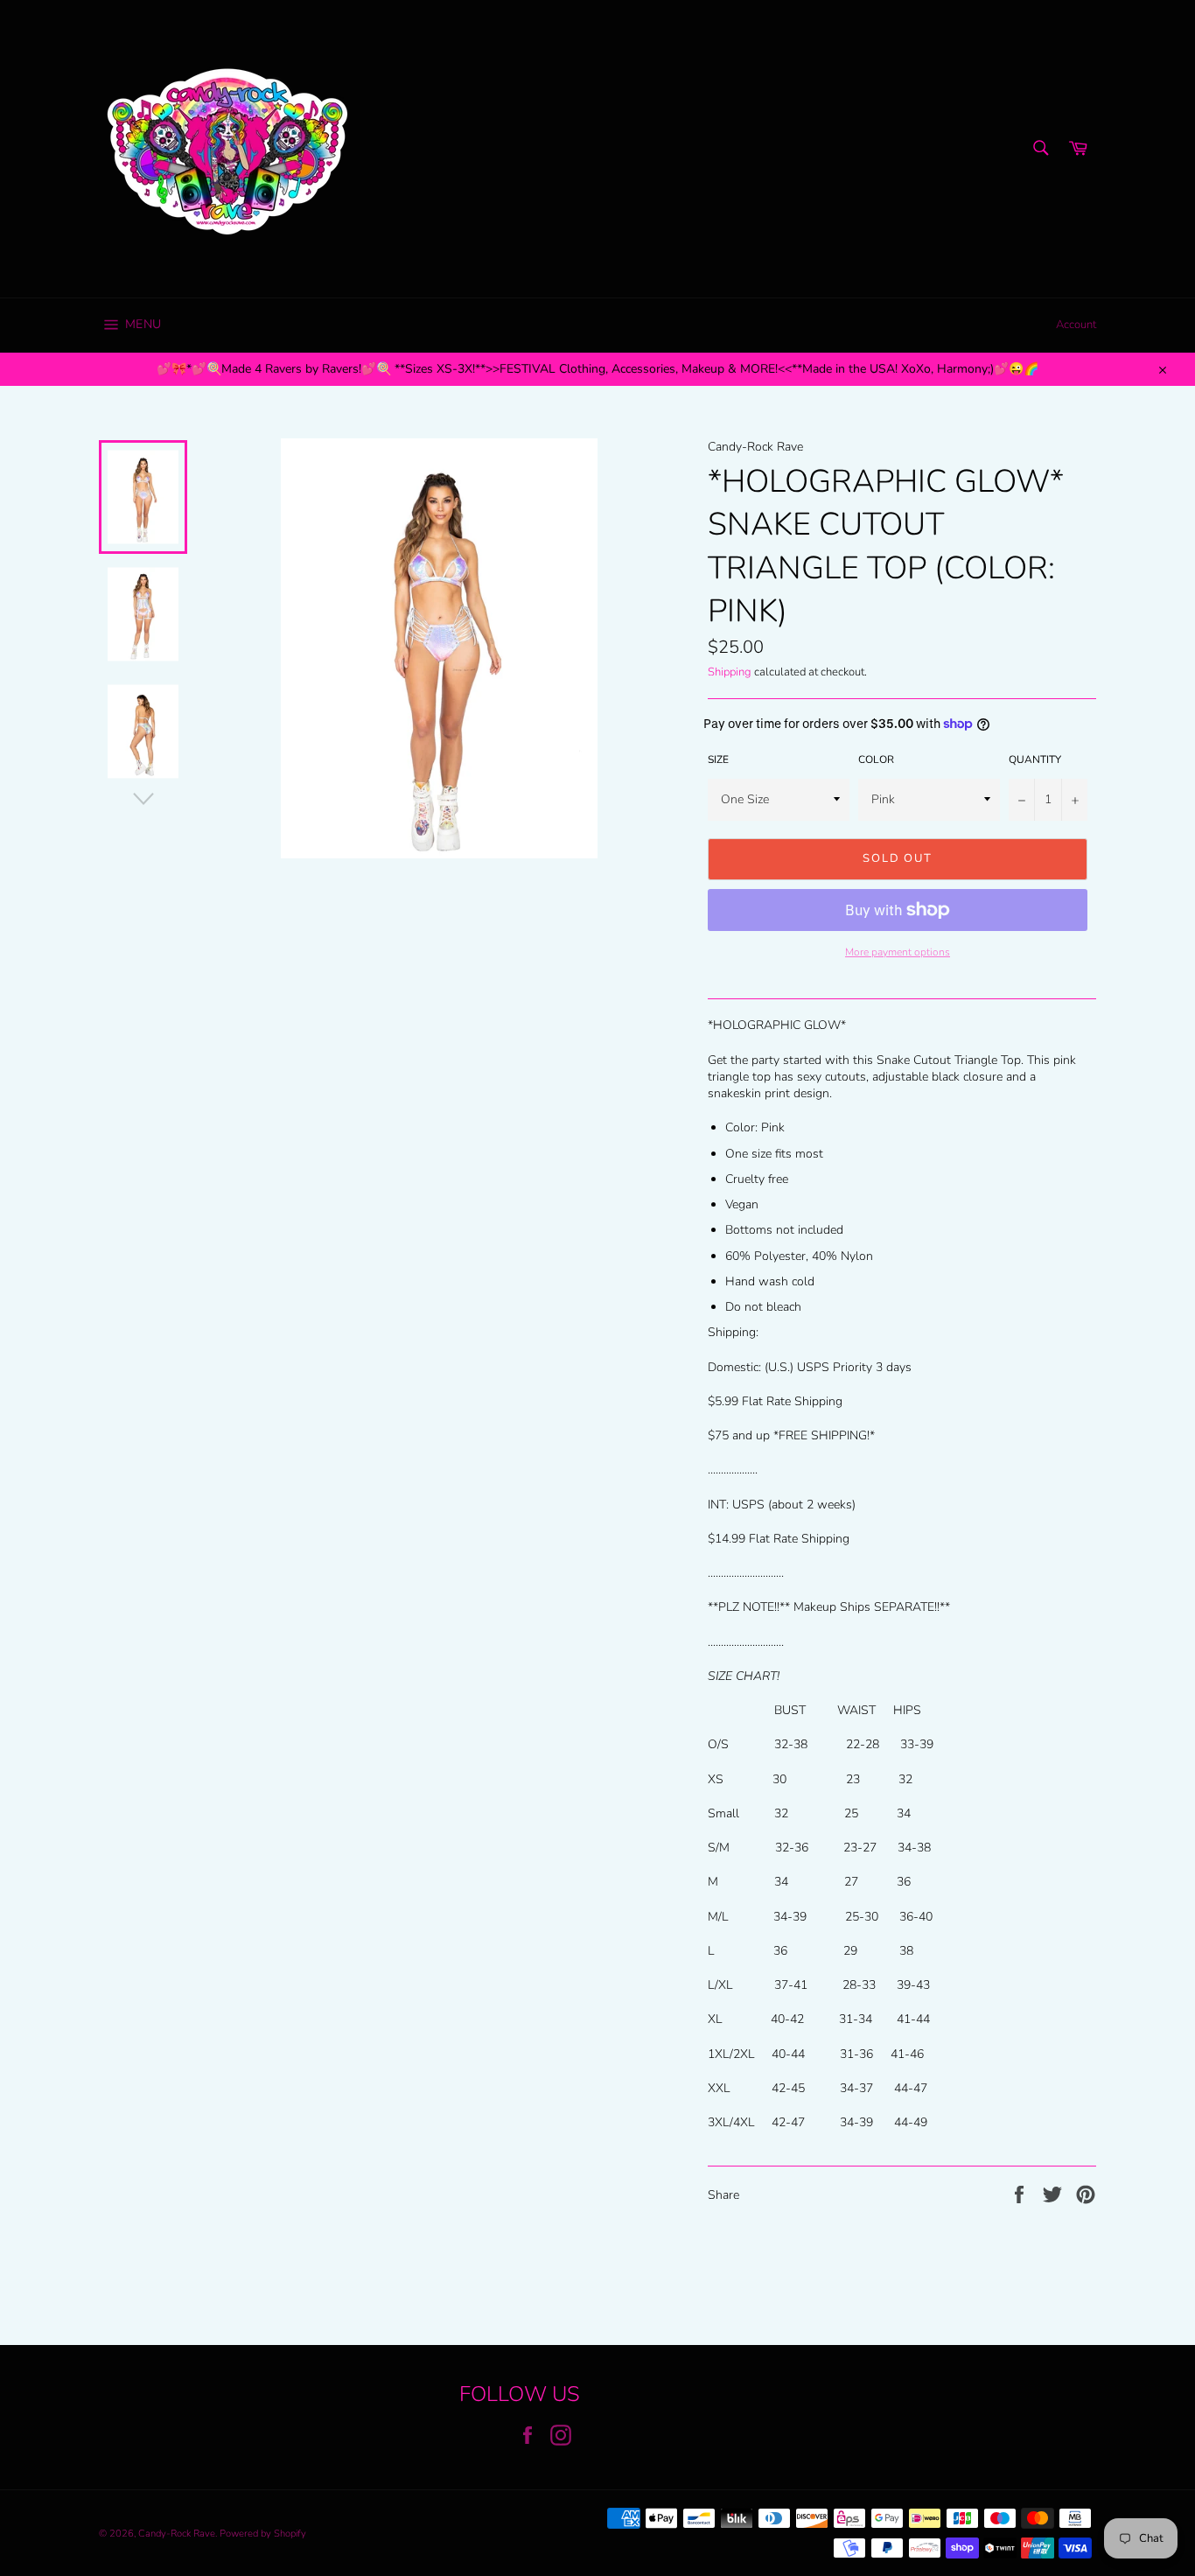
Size (718, 759)
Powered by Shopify (263, 2534)
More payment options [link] (898, 952)
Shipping (730, 672)
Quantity (1035, 759)
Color (876, 759)
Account (1076, 325)
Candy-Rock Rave (177, 2534)
